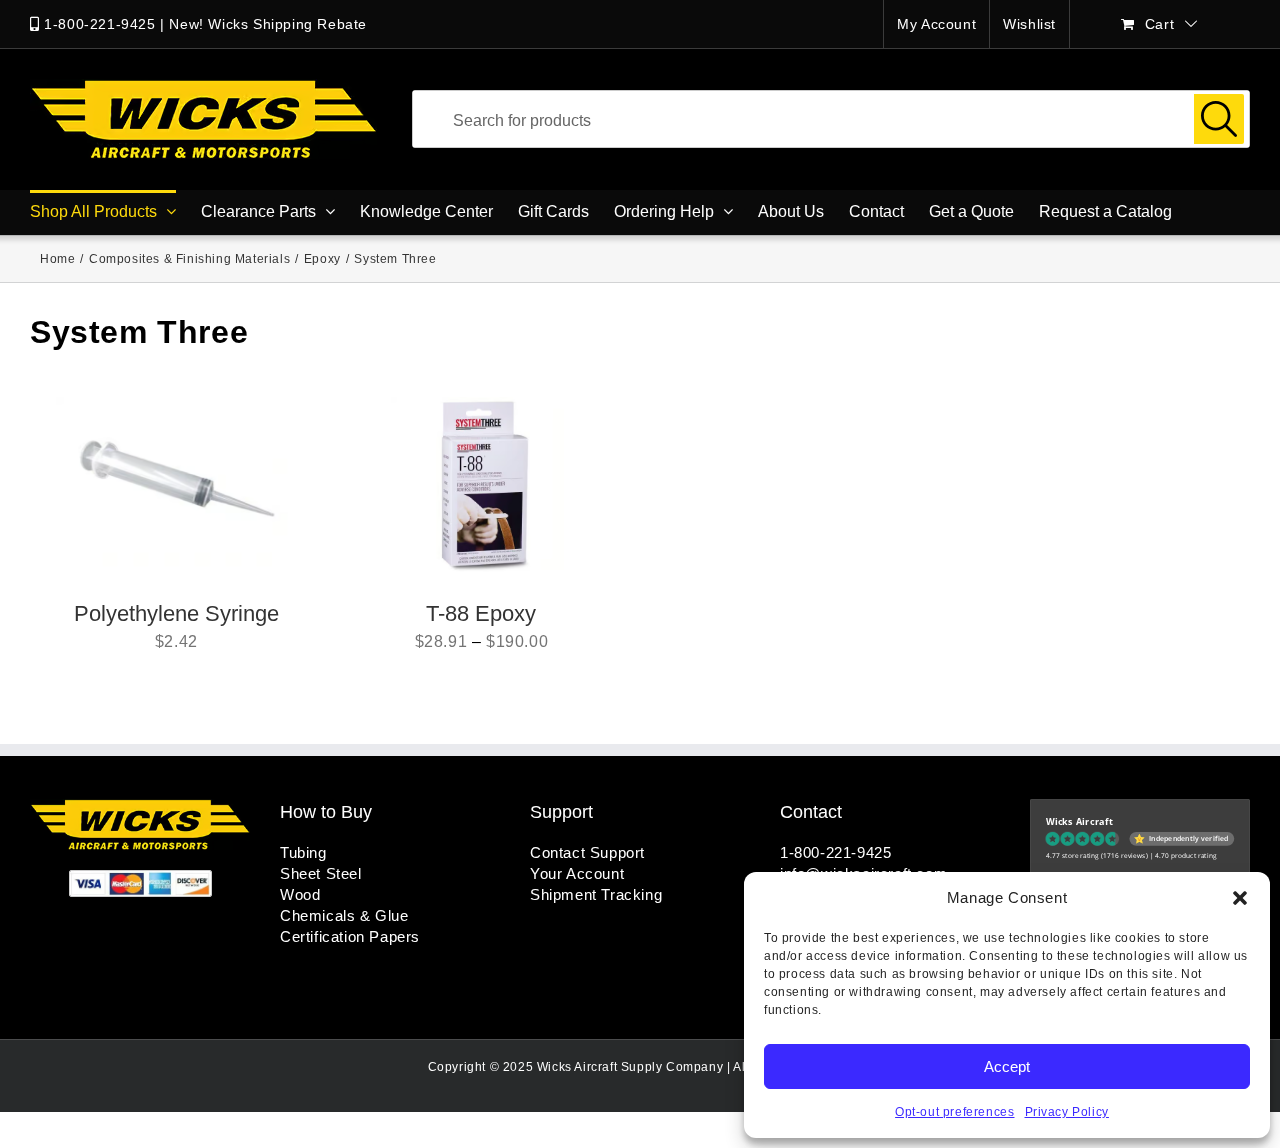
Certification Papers (350, 936)
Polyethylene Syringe (176, 613)
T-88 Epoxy (481, 613)
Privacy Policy (1067, 1112)
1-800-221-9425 (99, 24)
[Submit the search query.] (1219, 119)
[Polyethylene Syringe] (176, 487)
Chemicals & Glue (344, 915)
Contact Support (587, 852)
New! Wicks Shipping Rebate (268, 24)
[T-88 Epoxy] (481, 487)
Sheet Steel (321, 873)
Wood (300, 894)
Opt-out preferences (954, 1112)
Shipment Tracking (596, 894)
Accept (1007, 1066)
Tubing (303, 852)
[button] (1240, 898)
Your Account (577, 873)
